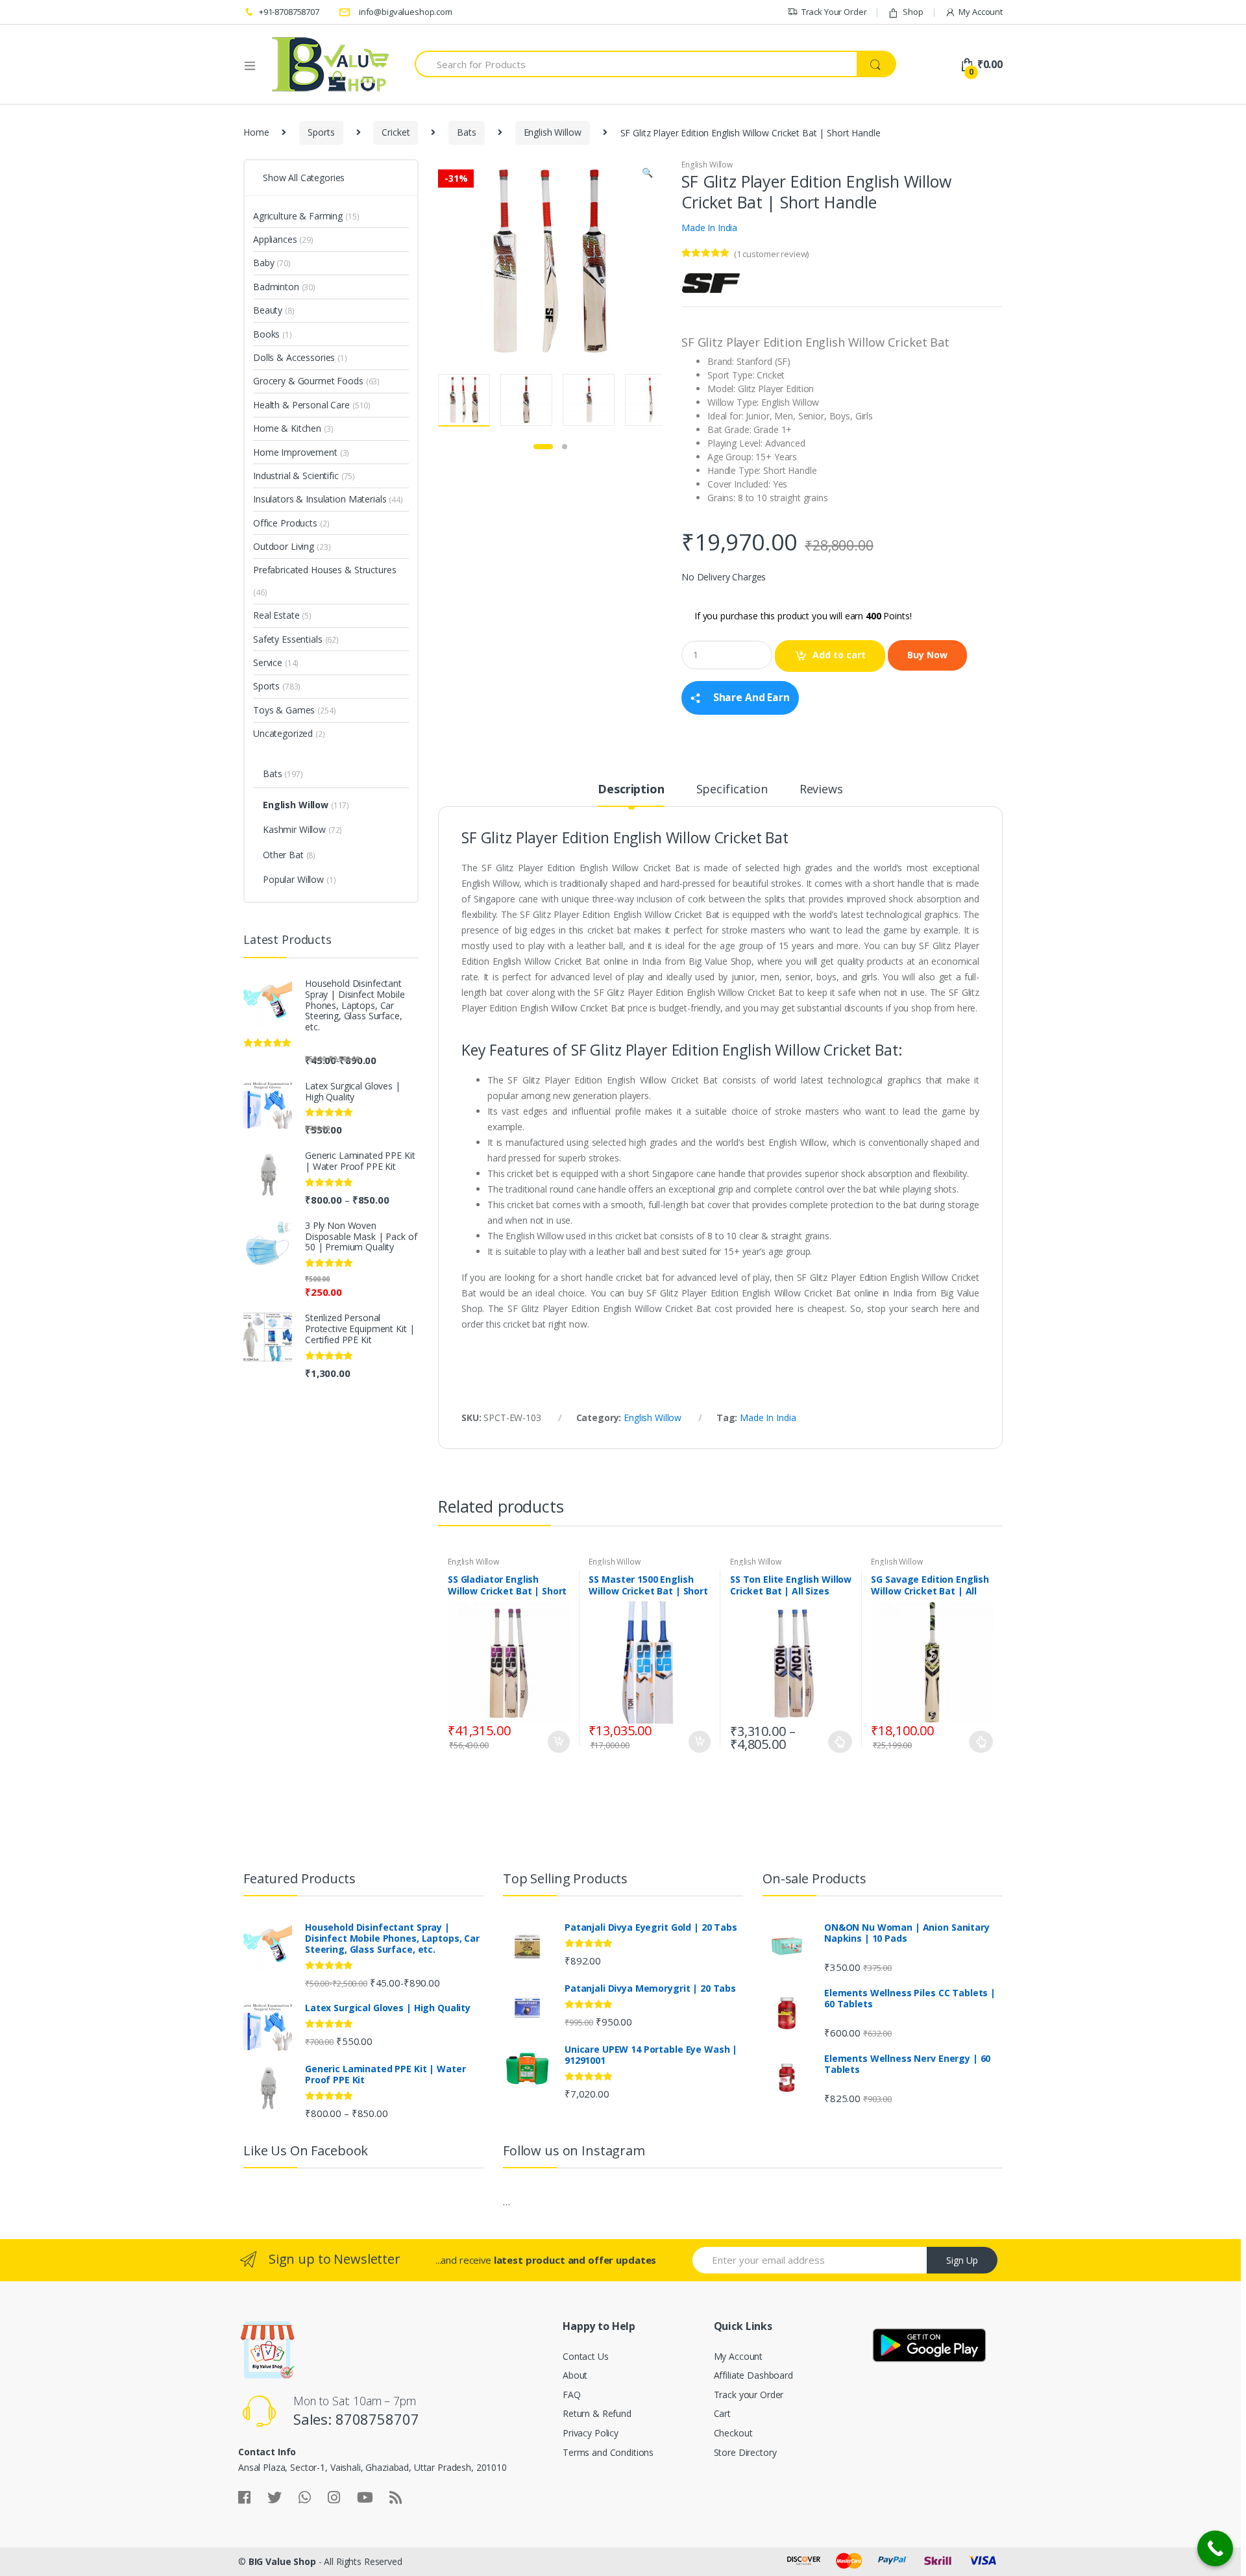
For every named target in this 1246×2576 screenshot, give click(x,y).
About (575, 2375)
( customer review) (771, 254)
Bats (466, 132)
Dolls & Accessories (294, 357)
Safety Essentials (288, 639)
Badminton (276, 287)
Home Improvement (295, 452)
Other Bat (283, 855)
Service (268, 663)
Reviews (821, 790)
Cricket (396, 132)
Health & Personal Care (301, 405)
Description (631, 790)
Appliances (275, 239)
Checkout (733, 2433)
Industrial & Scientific (296, 476)
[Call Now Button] (1215, 2548)
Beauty (268, 310)
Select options (840, 1742)
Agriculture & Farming (298, 216)
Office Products (285, 523)
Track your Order (749, 2395)
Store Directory (745, 2452)
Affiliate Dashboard (753, 2375)
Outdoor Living (284, 546)
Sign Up (962, 2260)
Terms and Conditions (608, 2452)
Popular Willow (293, 879)
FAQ (572, 2395)
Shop (913, 12)
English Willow (553, 132)
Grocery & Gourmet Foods (308, 381)
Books (266, 334)
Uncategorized (283, 733)
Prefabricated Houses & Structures (324, 570)
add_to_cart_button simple (558, 1742)
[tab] (631, 795)
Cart (722, 2413)
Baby (263, 263)
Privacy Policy (591, 2433)
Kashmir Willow (294, 829)
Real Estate (276, 615)
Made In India (709, 228)
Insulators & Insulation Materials (320, 499)
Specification (732, 790)
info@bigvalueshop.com (406, 12)
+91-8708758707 (289, 12)
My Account (981, 12)
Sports (321, 132)
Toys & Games (284, 710)
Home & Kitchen (287, 428)
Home (256, 132)
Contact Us (586, 2356)
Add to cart (839, 655)
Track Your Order (834, 12)
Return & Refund (597, 2413)
